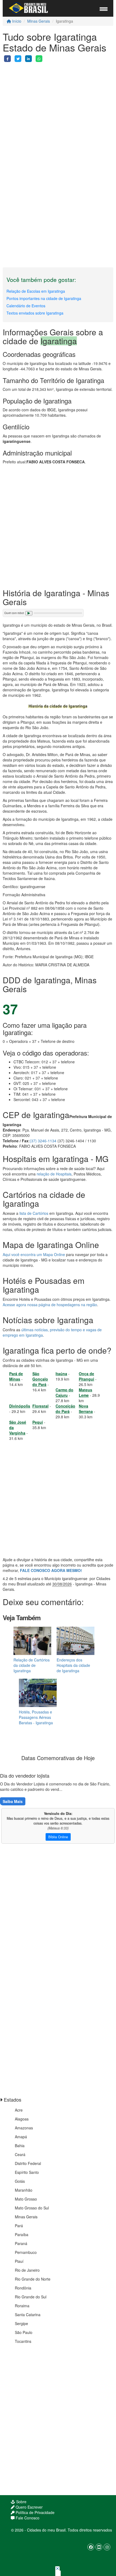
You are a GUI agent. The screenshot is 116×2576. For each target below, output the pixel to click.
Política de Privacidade (35, 2512)
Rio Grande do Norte (33, 2279)
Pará (19, 2226)
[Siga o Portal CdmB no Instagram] (107, 2547)
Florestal (40, 1406)
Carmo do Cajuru (64, 1392)
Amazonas (24, 2128)
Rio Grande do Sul (31, 2297)
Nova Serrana (86, 1409)
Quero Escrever (29, 2507)
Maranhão (24, 2190)
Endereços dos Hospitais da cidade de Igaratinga (73, 1665)
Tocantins (23, 2341)
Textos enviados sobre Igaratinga (35, 313)
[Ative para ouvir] (29, 613)
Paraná (21, 2243)
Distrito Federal (28, 2163)
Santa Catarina (28, 2315)
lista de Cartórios (34, 1213)
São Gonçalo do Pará (40, 1379)
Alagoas (22, 2119)
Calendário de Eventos (26, 306)
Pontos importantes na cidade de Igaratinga (44, 298)
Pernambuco (26, 2252)
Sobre (21, 2502)
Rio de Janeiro (27, 2270)
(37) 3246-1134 (43, 1141)
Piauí (19, 2261)
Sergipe (21, 2323)
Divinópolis (20, 1406)
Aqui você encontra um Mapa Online (34, 1254)
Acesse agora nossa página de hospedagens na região (50, 1305)
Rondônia (23, 2288)
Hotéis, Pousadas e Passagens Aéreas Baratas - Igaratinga (36, 1717)
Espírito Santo (27, 2172)
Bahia (20, 2146)
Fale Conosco (27, 2518)
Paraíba (22, 2234)
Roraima (22, 2306)
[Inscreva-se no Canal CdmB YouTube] (99, 2547)
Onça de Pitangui (86, 1376)
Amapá (21, 2137)
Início (16, 21)
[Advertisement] (58, 120)
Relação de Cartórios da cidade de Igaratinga (32, 1665)
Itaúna (61, 1374)
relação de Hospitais (54, 1174)
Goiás (20, 2181)
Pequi (38, 1422)
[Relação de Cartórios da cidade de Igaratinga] (32, 1641)
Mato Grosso (26, 2199)
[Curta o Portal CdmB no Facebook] (91, 2547)
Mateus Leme (86, 1392)
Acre (19, 2110)
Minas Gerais (39, 21)
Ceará (20, 2154)
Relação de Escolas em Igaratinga (36, 291)
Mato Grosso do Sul (32, 2208)
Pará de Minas (16, 1376)
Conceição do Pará (65, 1409)
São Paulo (24, 2332)
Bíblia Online (58, 1837)
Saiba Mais (13, 1801)
